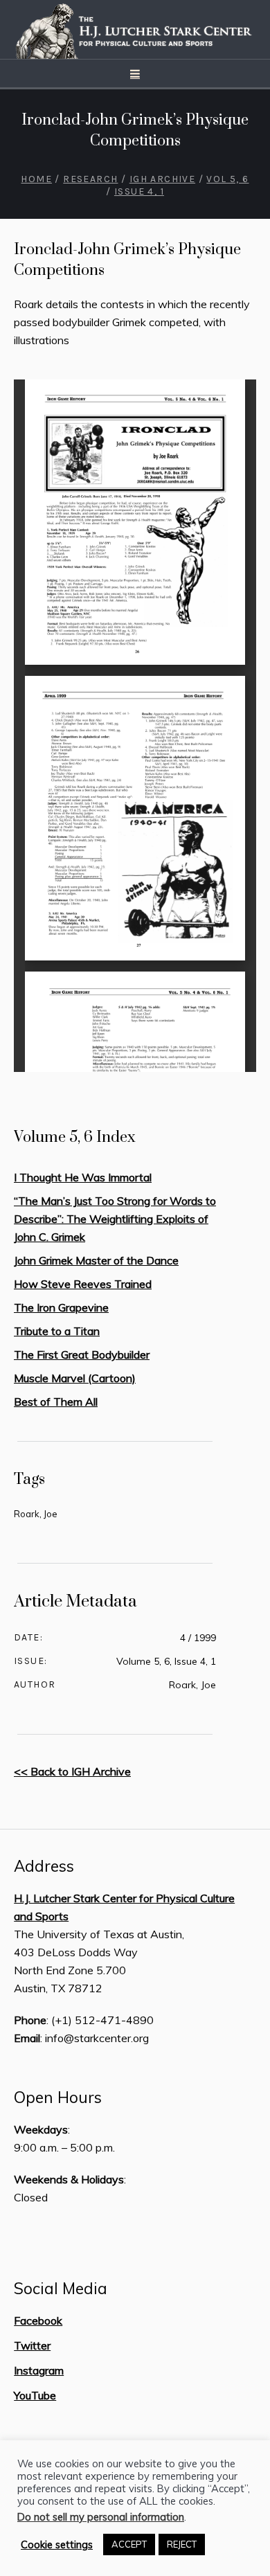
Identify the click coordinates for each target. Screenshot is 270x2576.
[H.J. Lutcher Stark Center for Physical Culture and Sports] (135, 29)
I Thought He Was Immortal (83, 1177)
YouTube (35, 2395)
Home (36, 179)
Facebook (38, 2320)
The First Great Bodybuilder (82, 1354)
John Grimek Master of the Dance (96, 1260)
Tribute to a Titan (57, 1331)
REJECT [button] (182, 2544)
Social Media (61, 2289)
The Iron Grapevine (61, 1307)
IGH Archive (162, 179)
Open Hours (58, 2098)
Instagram (39, 2370)
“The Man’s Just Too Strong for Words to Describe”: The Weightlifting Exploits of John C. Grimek (115, 1219)
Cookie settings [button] (57, 2545)
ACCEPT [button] (129, 2544)
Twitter (32, 2345)
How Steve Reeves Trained (83, 1284)
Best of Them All (56, 1402)
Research (90, 179)
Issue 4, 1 (139, 191)
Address (44, 1866)
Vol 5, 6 (227, 179)
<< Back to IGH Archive (72, 1771)
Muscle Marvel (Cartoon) (75, 1378)
